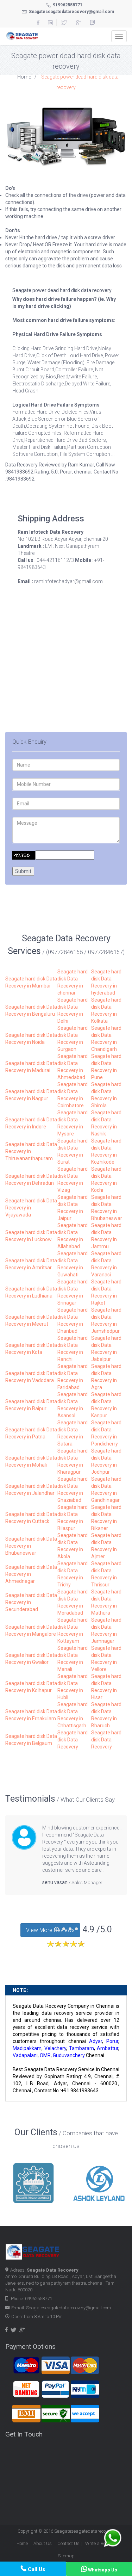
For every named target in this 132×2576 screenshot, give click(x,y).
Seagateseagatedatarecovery (84, 2531)
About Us (43, 2543)
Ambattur (108, 2048)
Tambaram (81, 2048)
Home (24, 77)
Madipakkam (27, 2048)
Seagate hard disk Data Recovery (73, 1740)
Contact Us (68, 2543)
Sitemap (66, 2556)
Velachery (55, 2048)
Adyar (96, 2041)
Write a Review (100, 2543)
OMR (45, 2055)
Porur (112, 2041)
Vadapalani (25, 2055)
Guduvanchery (69, 2055)
